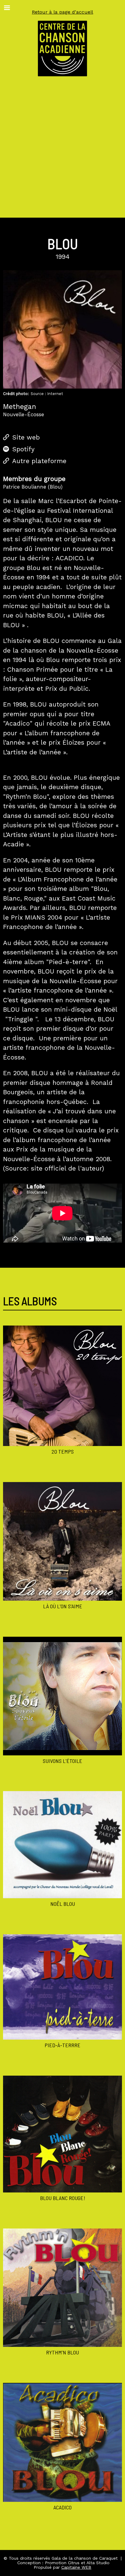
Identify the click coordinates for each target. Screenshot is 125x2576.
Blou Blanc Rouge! (63, 2198)
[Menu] (7, 8)
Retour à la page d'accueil (62, 12)
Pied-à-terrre (62, 2045)
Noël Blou (63, 1904)
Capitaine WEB (76, 2567)
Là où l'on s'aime (63, 1606)
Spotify (23, 449)
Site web (26, 437)
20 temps (63, 1451)
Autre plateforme (39, 461)
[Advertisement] (62, 152)
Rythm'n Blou (62, 2352)
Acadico (62, 2507)
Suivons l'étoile (62, 1761)
